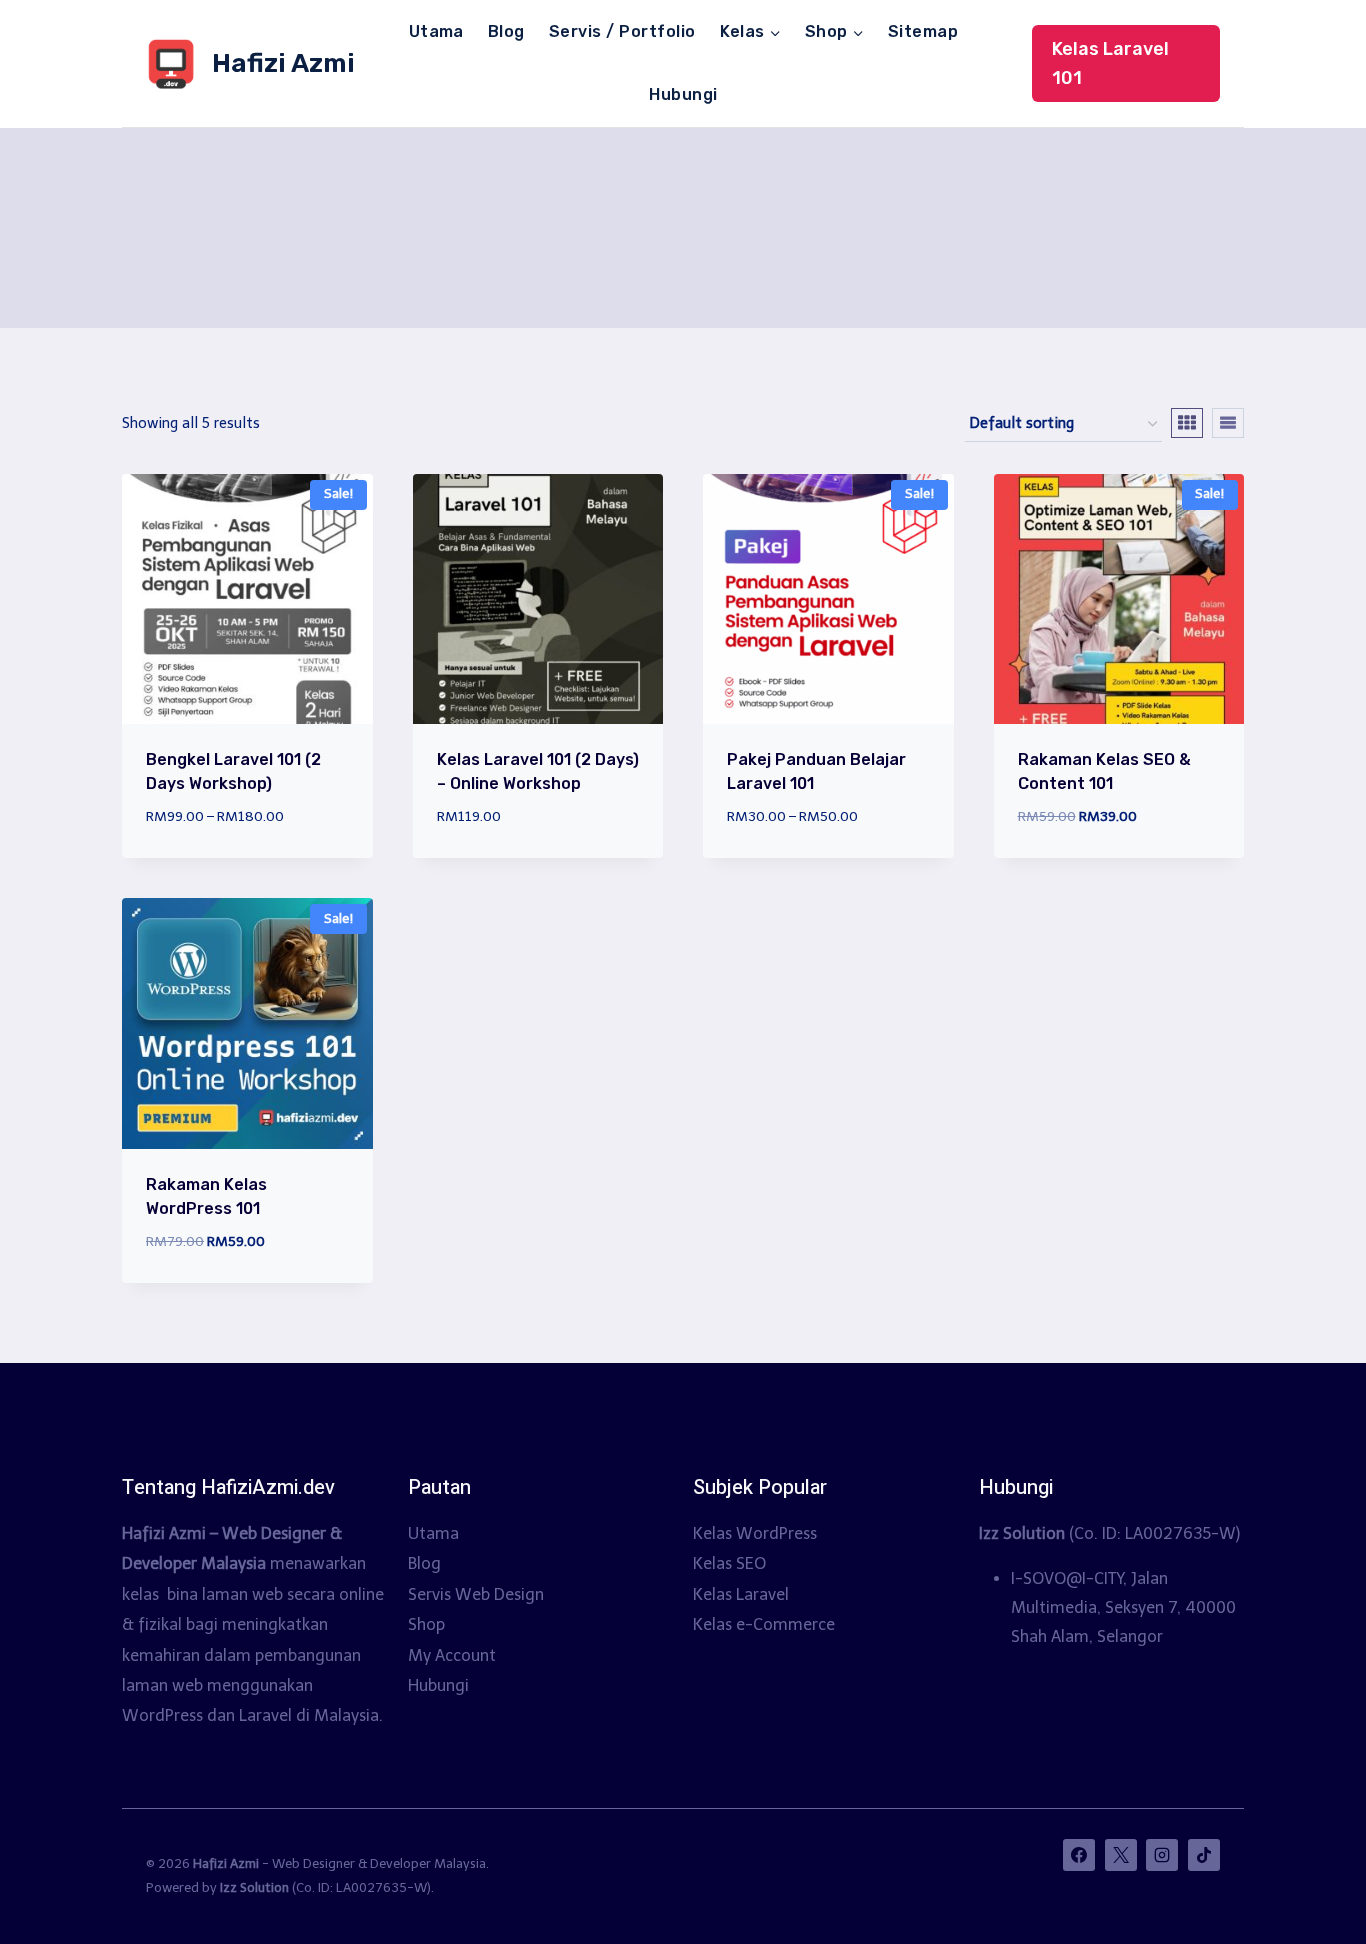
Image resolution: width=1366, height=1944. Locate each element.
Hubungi (683, 94)
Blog (506, 31)
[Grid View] (1187, 423)
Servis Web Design (476, 1594)
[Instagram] (1162, 1855)
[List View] (1228, 423)
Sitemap (923, 31)
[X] (1121, 1855)
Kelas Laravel (741, 1594)
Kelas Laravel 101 (1110, 63)
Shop (426, 1624)
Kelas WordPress (755, 1533)
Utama (436, 31)
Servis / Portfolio (622, 31)
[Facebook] (1079, 1855)
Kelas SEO (729, 1563)
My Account (452, 1655)
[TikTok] (1204, 1855)
